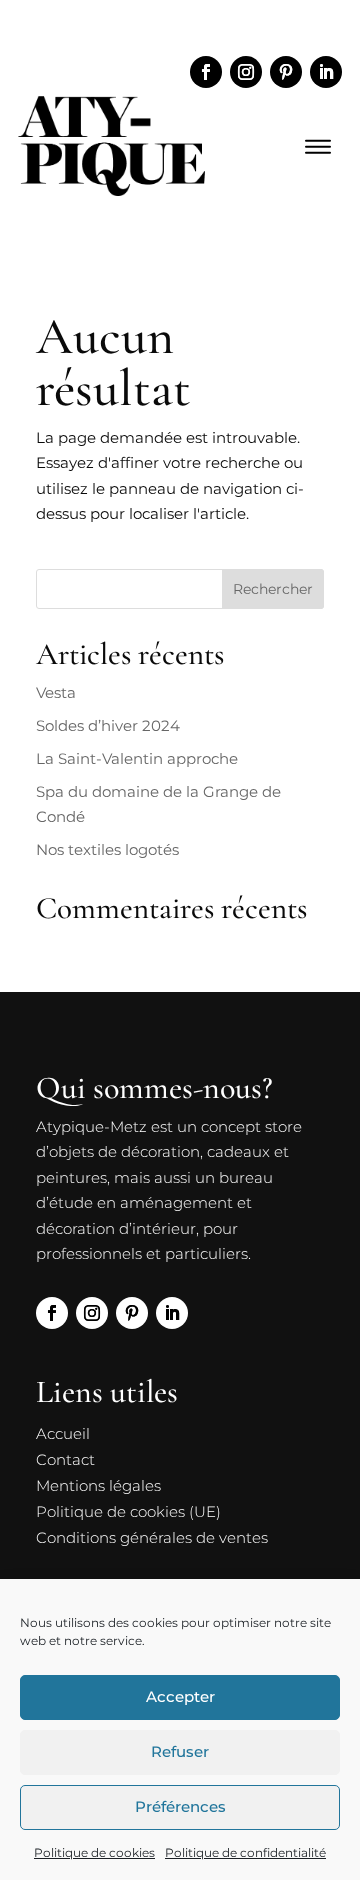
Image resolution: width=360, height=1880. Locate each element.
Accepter (180, 1696)
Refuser (180, 1751)
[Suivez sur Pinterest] (286, 72)
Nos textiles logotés (107, 849)
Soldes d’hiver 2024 (108, 725)
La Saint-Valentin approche (137, 758)
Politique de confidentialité (245, 1852)
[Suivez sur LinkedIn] (326, 72)
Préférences (180, 1806)
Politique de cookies (94, 1852)
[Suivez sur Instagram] (246, 72)
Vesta (56, 692)
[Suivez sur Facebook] (206, 72)
